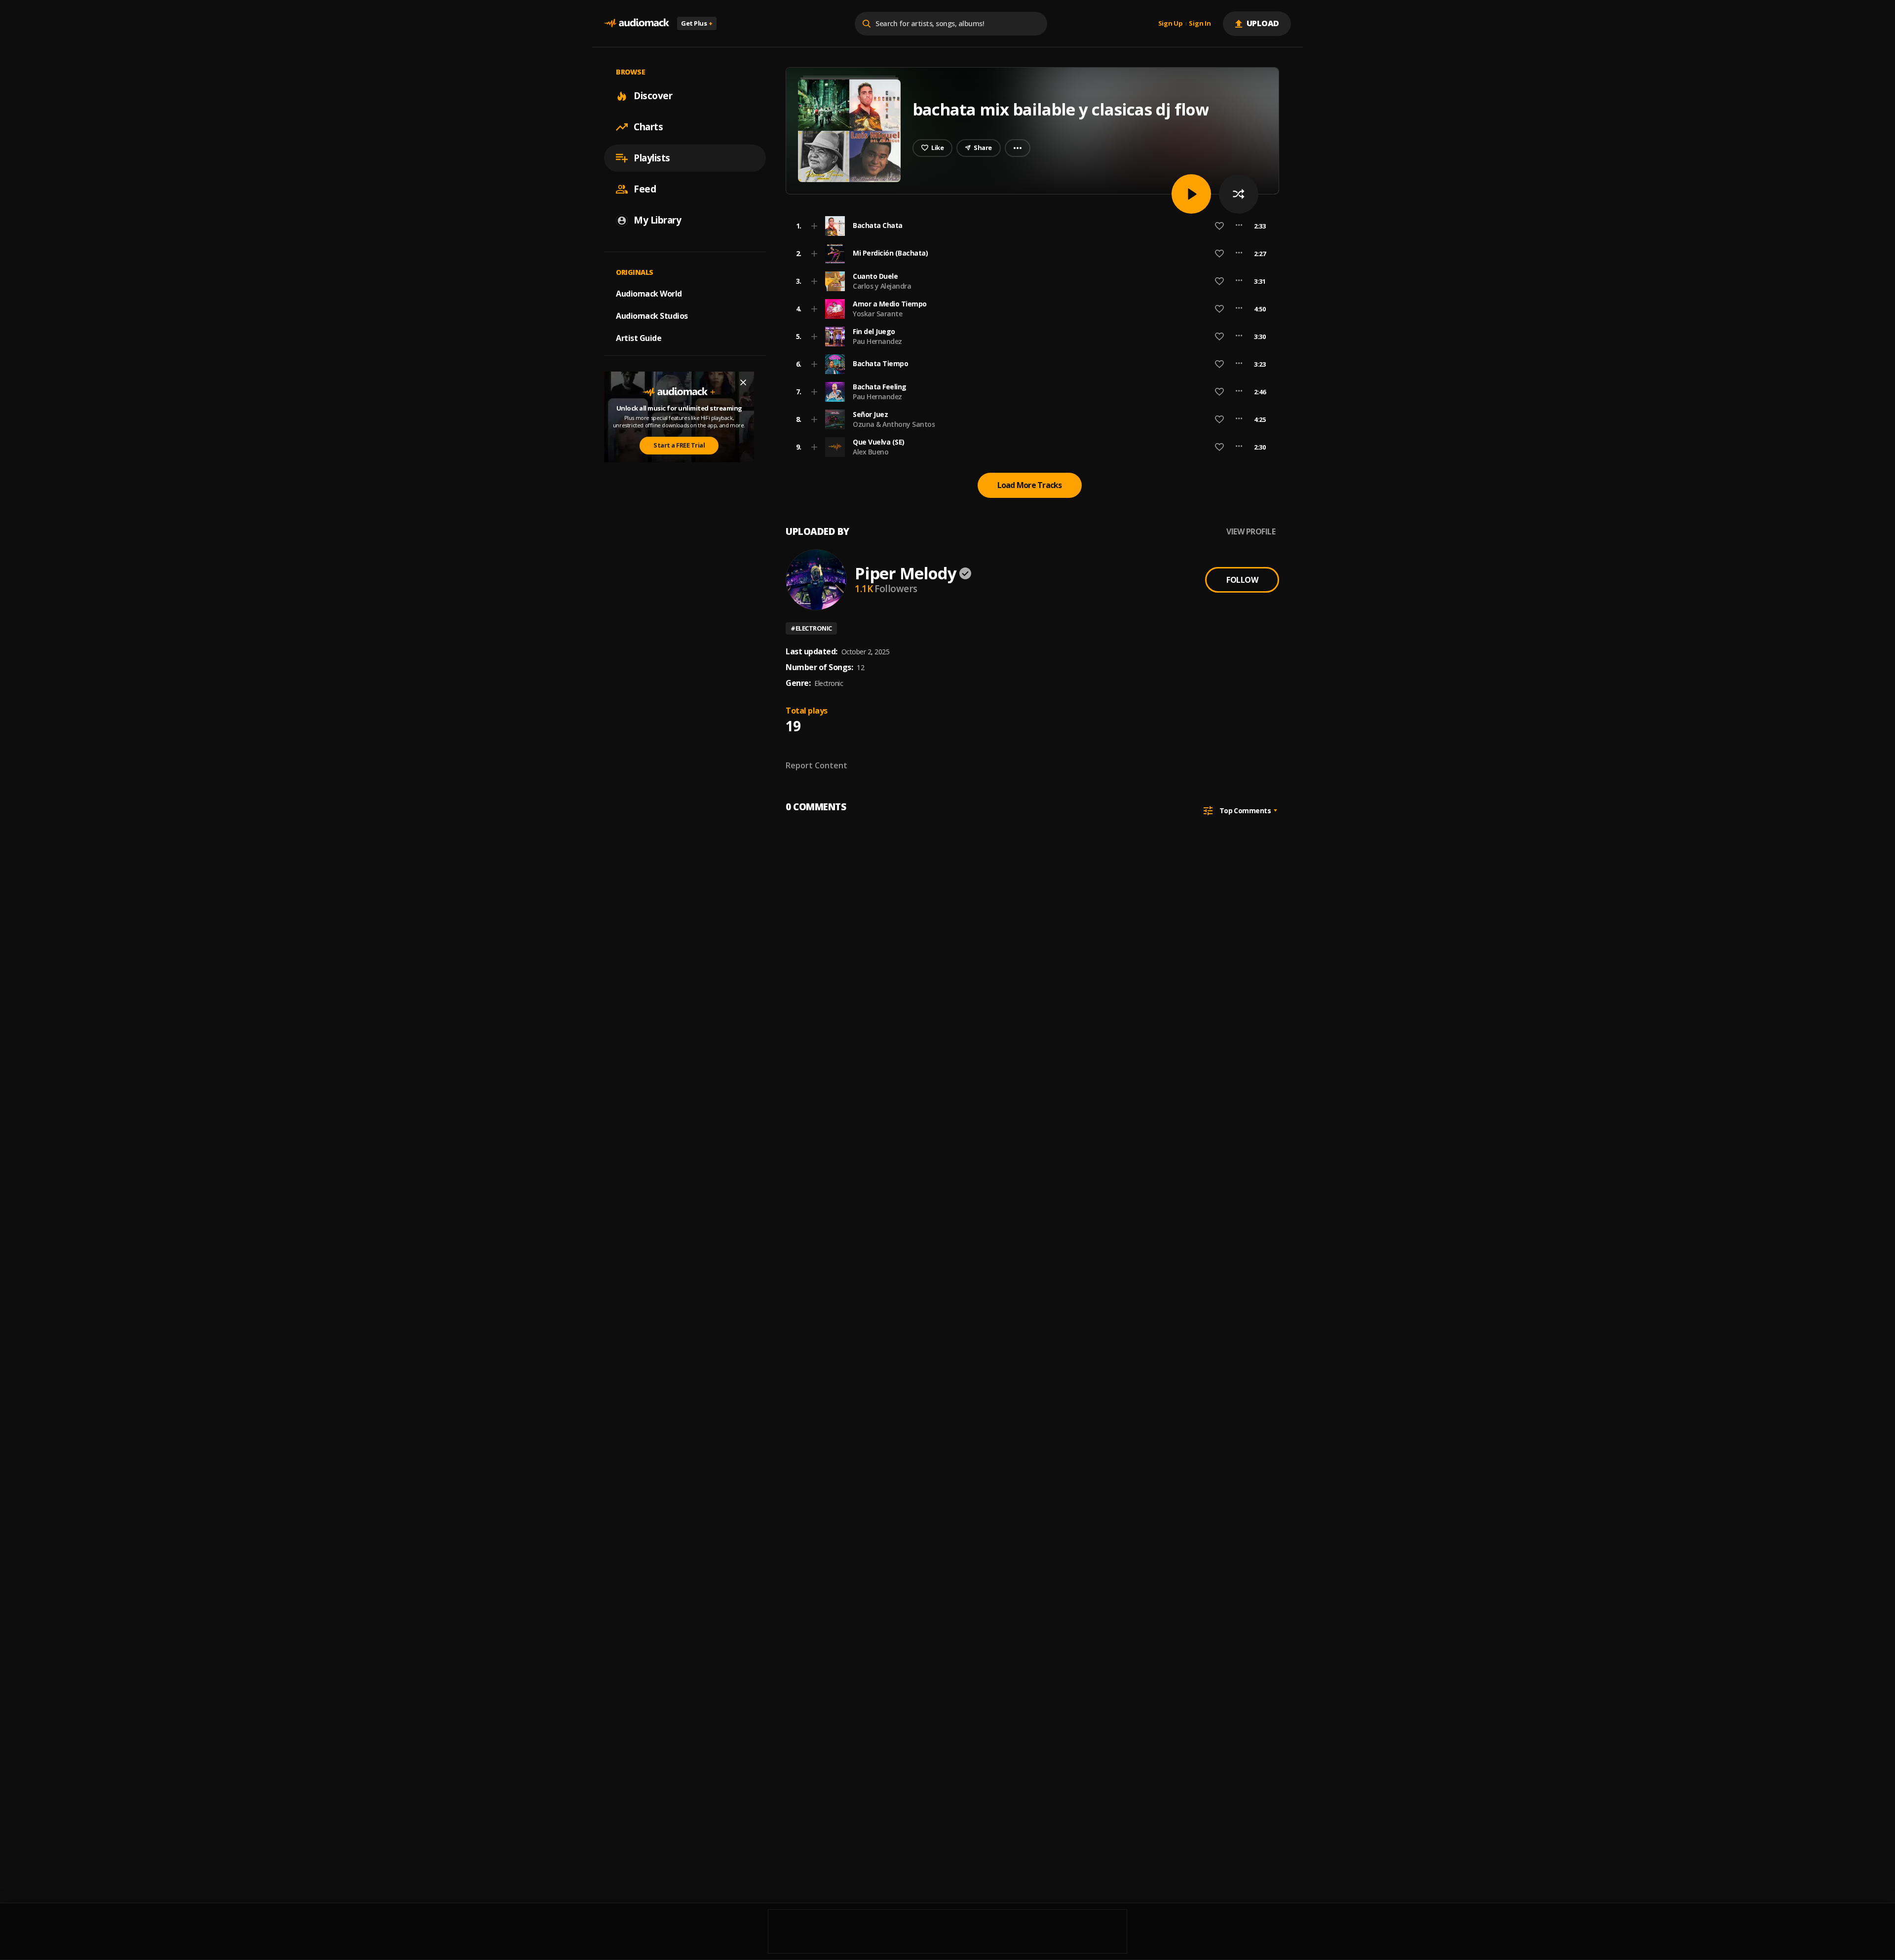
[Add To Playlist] (814, 226)
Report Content (816, 765)
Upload (1263, 23)
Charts (648, 127)
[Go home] (637, 23)
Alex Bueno (871, 452)
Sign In (1200, 24)
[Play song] (1191, 194)
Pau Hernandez (877, 341)
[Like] (1219, 226)
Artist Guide (639, 338)
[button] (1029, 226)
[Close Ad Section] (743, 382)
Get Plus (697, 23)
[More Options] (1239, 226)
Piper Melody (906, 573)
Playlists (652, 158)
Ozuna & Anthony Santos (894, 424)
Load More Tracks (1030, 485)
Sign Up (1171, 24)
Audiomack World (649, 294)
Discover (653, 96)
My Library (657, 220)
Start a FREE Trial (679, 445)
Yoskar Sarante (877, 314)
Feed (645, 189)
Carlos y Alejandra (882, 286)
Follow (1242, 580)
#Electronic (811, 628)
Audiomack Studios (652, 316)
